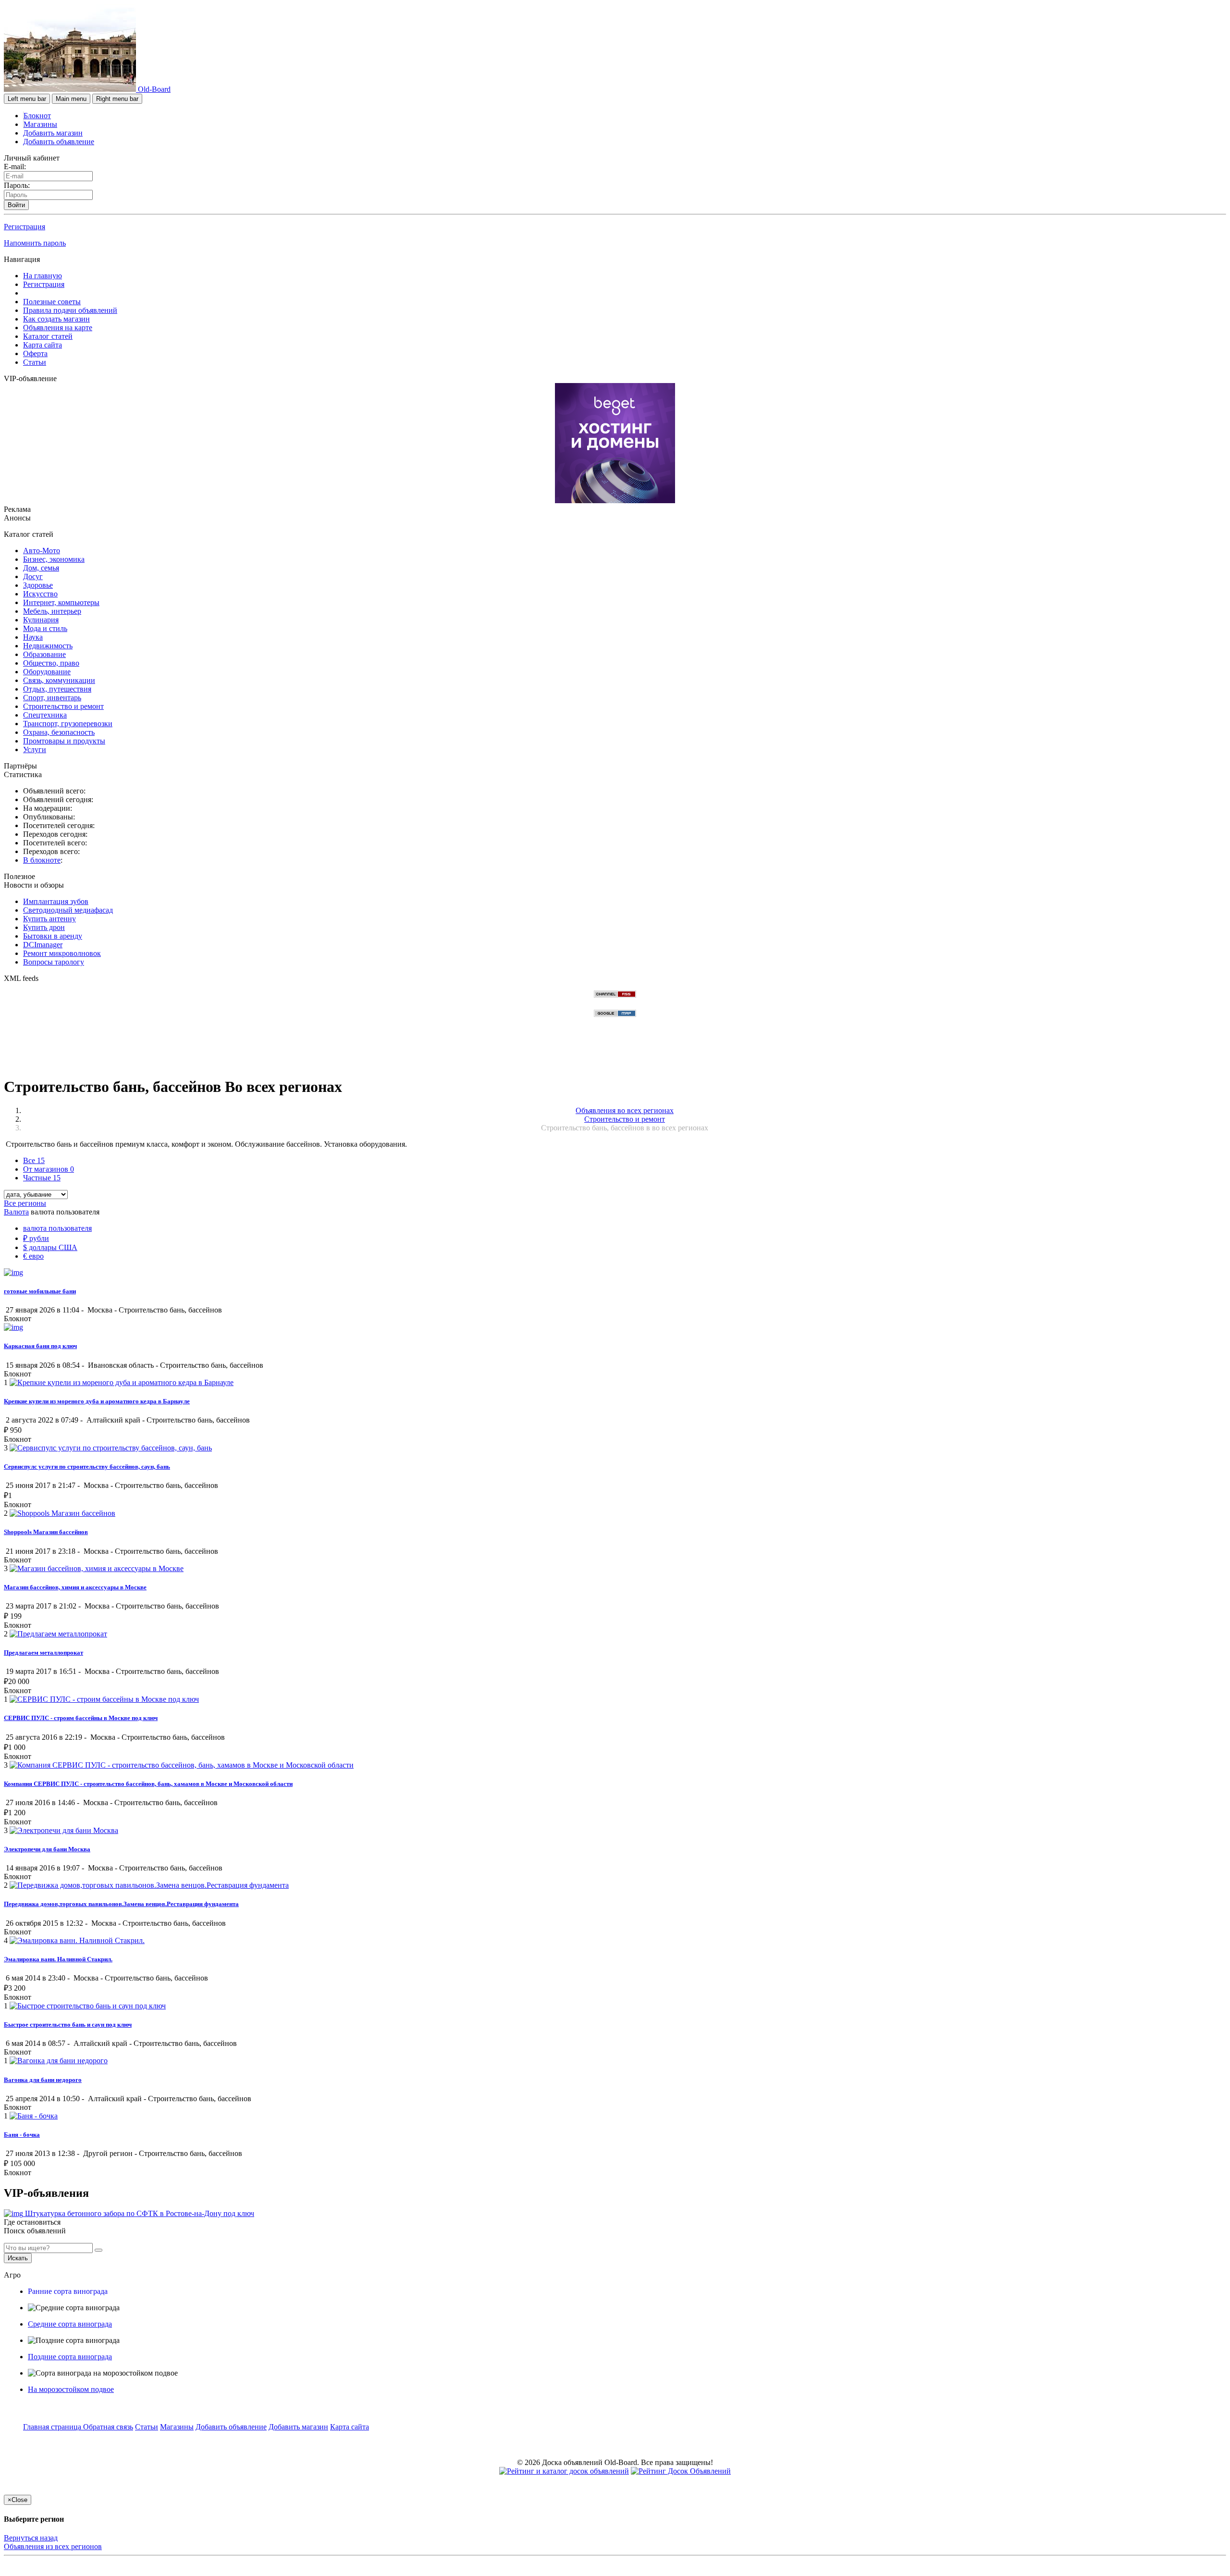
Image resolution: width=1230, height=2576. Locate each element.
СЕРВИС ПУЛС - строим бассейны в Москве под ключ (81, 1718)
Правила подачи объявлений (70, 310)
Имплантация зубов (56, 901)
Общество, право (51, 663)
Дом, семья (41, 568)
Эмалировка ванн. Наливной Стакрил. (58, 1959)
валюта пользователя (57, 1228)
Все (34, 1160)
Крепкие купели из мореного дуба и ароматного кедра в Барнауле (97, 1401)
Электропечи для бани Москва (47, 1849)
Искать (18, 2258)
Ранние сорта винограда (68, 2291)
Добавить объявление (59, 142)
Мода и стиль (45, 628)
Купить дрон (44, 927)
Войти (16, 205)
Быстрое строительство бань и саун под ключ (68, 2025)
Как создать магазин (56, 319)
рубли (36, 1238)
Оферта (35, 353)
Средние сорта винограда (70, 2324)
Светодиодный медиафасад (68, 910)
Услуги (35, 749)
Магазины (40, 124)
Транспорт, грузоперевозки (68, 724)
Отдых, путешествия (57, 689)
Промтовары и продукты (64, 741)
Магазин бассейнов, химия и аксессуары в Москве (75, 1587)
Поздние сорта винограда (70, 2357)
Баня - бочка (22, 2135)
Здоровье (38, 585)
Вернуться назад (31, 2538)
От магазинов (49, 1169)
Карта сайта (43, 345)
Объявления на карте (58, 328)
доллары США (50, 1247)
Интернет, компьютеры (61, 602)
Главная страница (53, 2427)
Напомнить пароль (35, 243)
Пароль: (17, 185)
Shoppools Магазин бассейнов (46, 1532)
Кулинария (41, 620)
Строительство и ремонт (63, 706)
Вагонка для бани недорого (43, 2080)
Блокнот (37, 116)
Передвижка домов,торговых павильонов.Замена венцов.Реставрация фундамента (121, 1904)
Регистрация (25, 227)
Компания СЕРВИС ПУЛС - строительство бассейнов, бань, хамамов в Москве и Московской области (148, 1784)
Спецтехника (45, 715)
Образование (44, 654)
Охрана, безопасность (59, 732)
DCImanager (43, 945)
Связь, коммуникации (59, 680)
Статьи (35, 362)
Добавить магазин (53, 133)
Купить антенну (49, 919)
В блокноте (42, 860)
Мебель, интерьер (52, 611)
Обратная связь (108, 2427)
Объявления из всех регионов (53, 2546)
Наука (33, 637)
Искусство (40, 594)
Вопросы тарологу (54, 962)
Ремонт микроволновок (62, 953)
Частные (42, 1178)
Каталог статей (48, 336)
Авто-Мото (42, 551)
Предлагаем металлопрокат (43, 1653)
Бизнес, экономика (54, 559)
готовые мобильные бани (40, 1291)
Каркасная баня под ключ (40, 1346)
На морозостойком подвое (71, 2389)
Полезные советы (52, 302)
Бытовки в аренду (53, 936)
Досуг (33, 576)
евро (33, 1256)
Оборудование (47, 672)
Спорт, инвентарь (52, 698)
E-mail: (15, 167)
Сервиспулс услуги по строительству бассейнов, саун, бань (87, 1467)
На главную (43, 276)
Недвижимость (48, 646)
